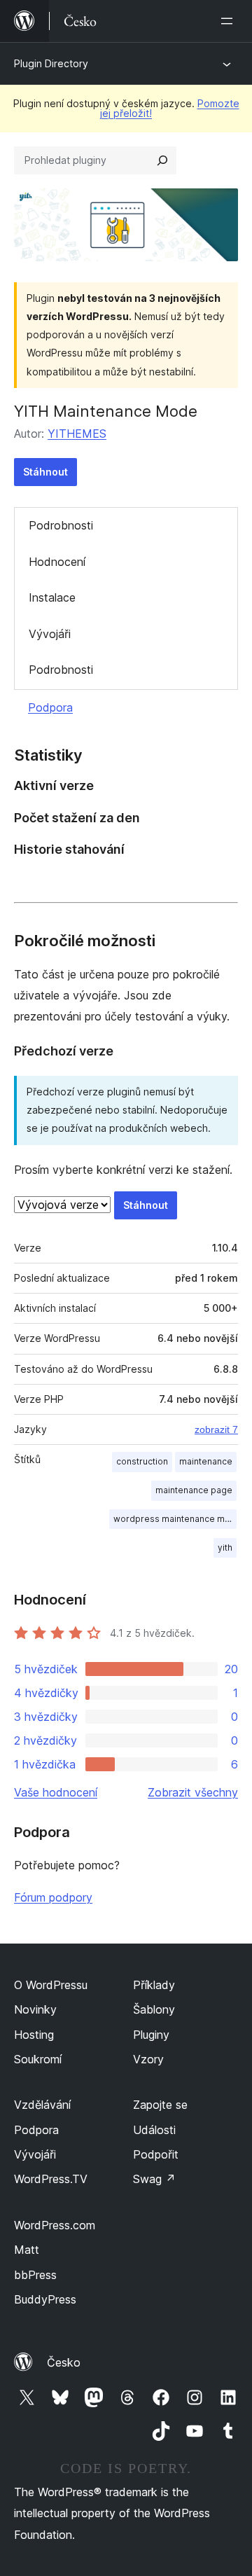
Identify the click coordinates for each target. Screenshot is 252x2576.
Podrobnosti (61, 525)
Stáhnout (45, 472)
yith (225, 1547)
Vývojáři (50, 634)
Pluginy (151, 2035)
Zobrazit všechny (193, 1792)
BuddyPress (45, 2299)
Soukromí (38, 2059)
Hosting (34, 2035)
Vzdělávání (42, 2105)
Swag (154, 2179)
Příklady (154, 1985)
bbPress (35, 2275)
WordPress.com (55, 2225)
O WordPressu (51, 1985)
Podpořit (156, 2154)
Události (154, 2130)
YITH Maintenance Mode (106, 411)
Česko (64, 2362)
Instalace (52, 597)
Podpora (50, 707)
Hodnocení (57, 562)
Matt (27, 2250)
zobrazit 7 (216, 1429)
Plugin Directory (51, 63)
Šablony (154, 2009)
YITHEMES (77, 434)
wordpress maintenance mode (175, 1519)
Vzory (148, 2059)
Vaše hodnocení (56, 1792)
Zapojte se (160, 2105)
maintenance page (194, 1490)
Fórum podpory (53, 1897)
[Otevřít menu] (230, 21)
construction (142, 1461)
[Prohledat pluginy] (162, 160)
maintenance (206, 1461)
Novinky (35, 2009)
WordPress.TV (51, 2179)
